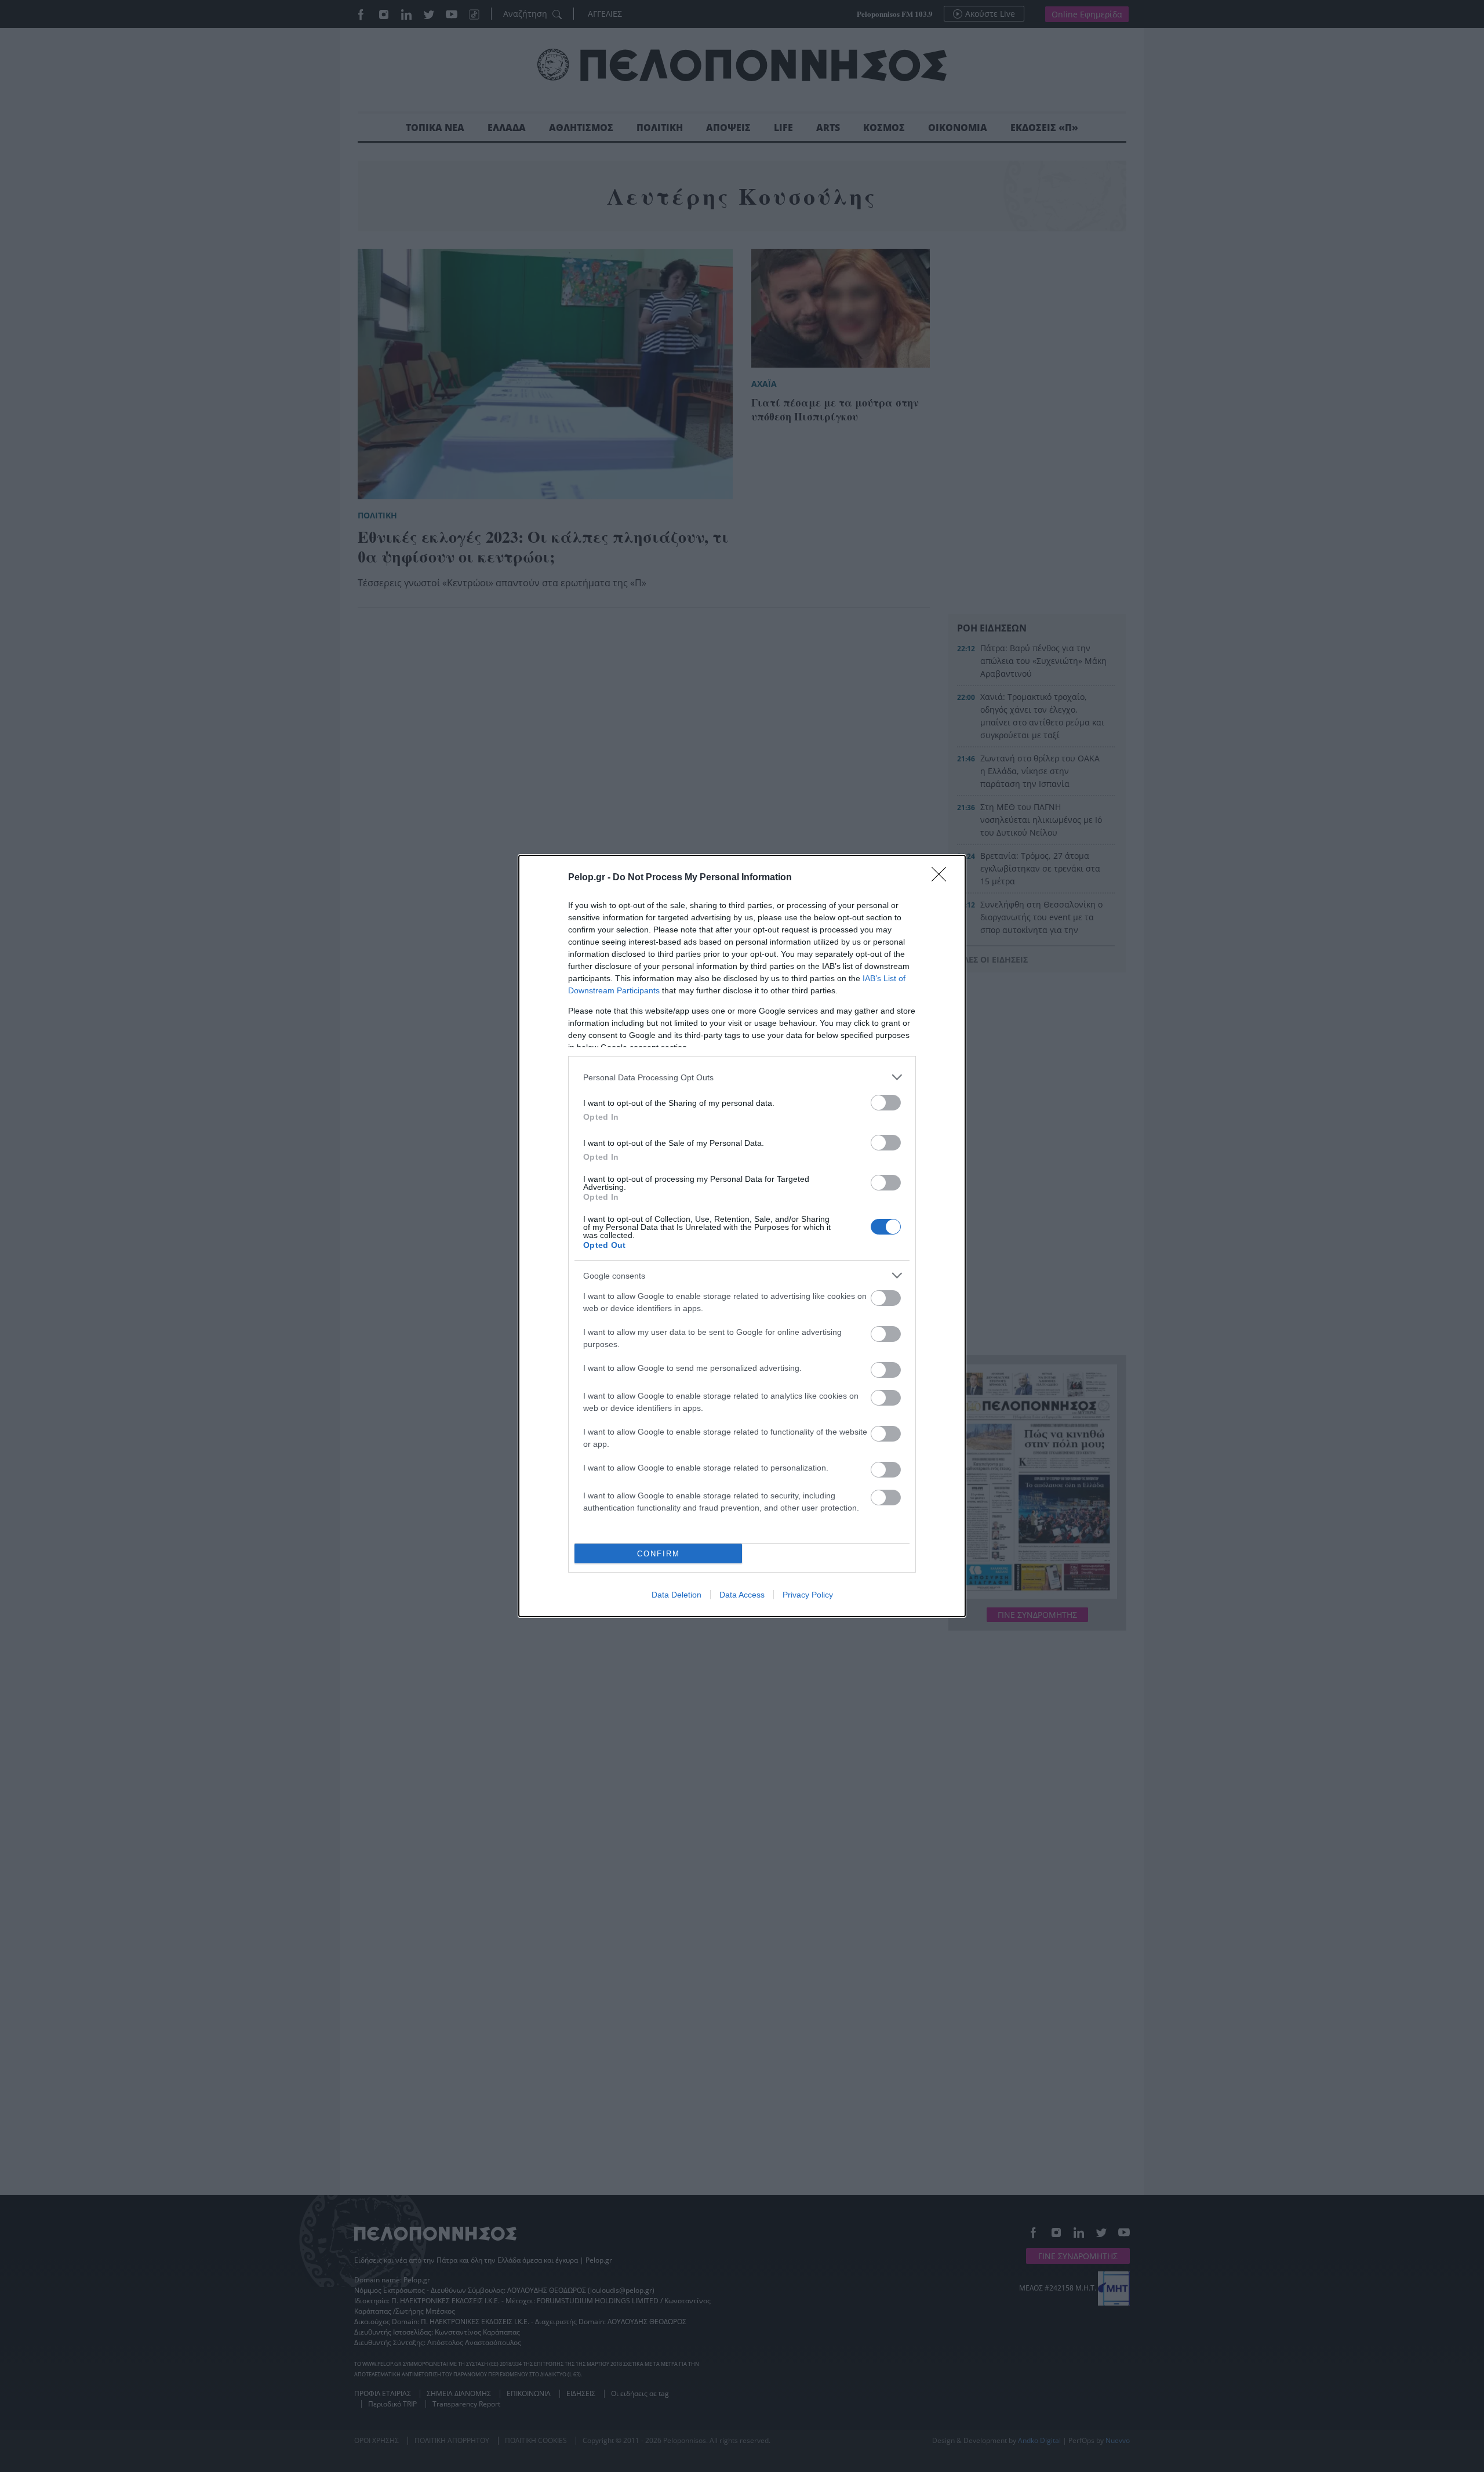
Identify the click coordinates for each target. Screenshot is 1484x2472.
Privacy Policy (808, 1595)
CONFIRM (659, 1554)
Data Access (742, 1595)
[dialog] (742, 1236)
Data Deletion (676, 1595)
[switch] (886, 1103)
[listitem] (742, 1077)
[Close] (943, 878)
